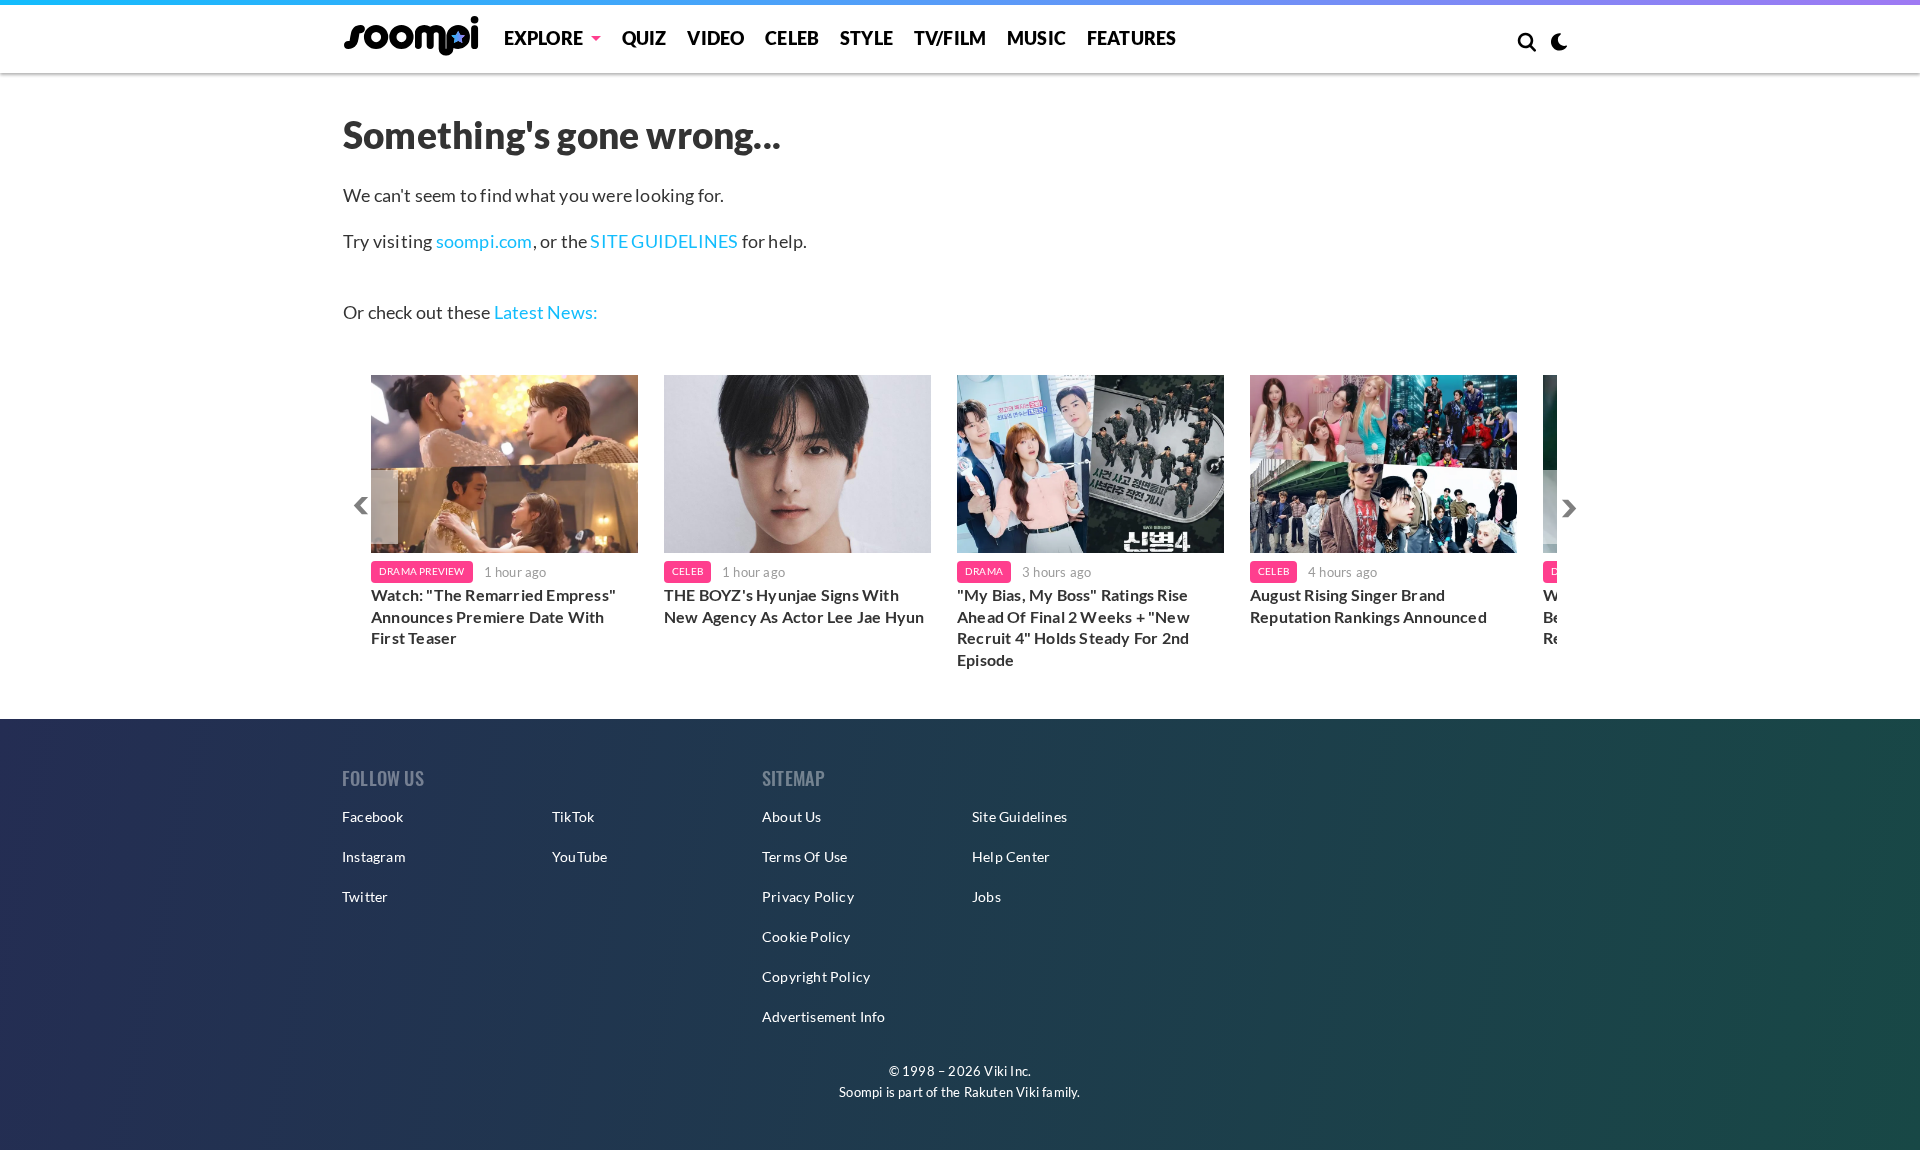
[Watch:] (504, 464)
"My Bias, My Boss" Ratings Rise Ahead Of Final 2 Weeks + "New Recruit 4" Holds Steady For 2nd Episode (1073, 627)
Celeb (792, 38)
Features (1132, 38)
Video (715, 38)
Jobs (986, 896)
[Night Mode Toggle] (1559, 44)
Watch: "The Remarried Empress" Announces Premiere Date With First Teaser (493, 616)
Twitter (365, 896)
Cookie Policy (806, 936)
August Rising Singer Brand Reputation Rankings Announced (1368, 605)
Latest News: (546, 312)
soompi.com (484, 241)
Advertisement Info (824, 1016)
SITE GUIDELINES (664, 241)
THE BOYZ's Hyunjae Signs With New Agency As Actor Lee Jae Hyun (794, 605)
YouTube (579, 856)
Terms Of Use (804, 856)
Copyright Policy (816, 976)
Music (1036, 38)
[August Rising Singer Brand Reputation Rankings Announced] (1383, 464)
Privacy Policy (808, 896)
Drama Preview (422, 571)
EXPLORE (543, 38)
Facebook (373, 816)
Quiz (644, 38)
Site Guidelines (1019, 816)
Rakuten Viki (1001, 1092)
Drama (984, 571)
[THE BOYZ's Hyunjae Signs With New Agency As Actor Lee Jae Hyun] (797, 464)
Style (866, 38)
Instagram (374, 856)
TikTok (573, 816)
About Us (792, 816)
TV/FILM (950, 38)
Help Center (1011, 856)
